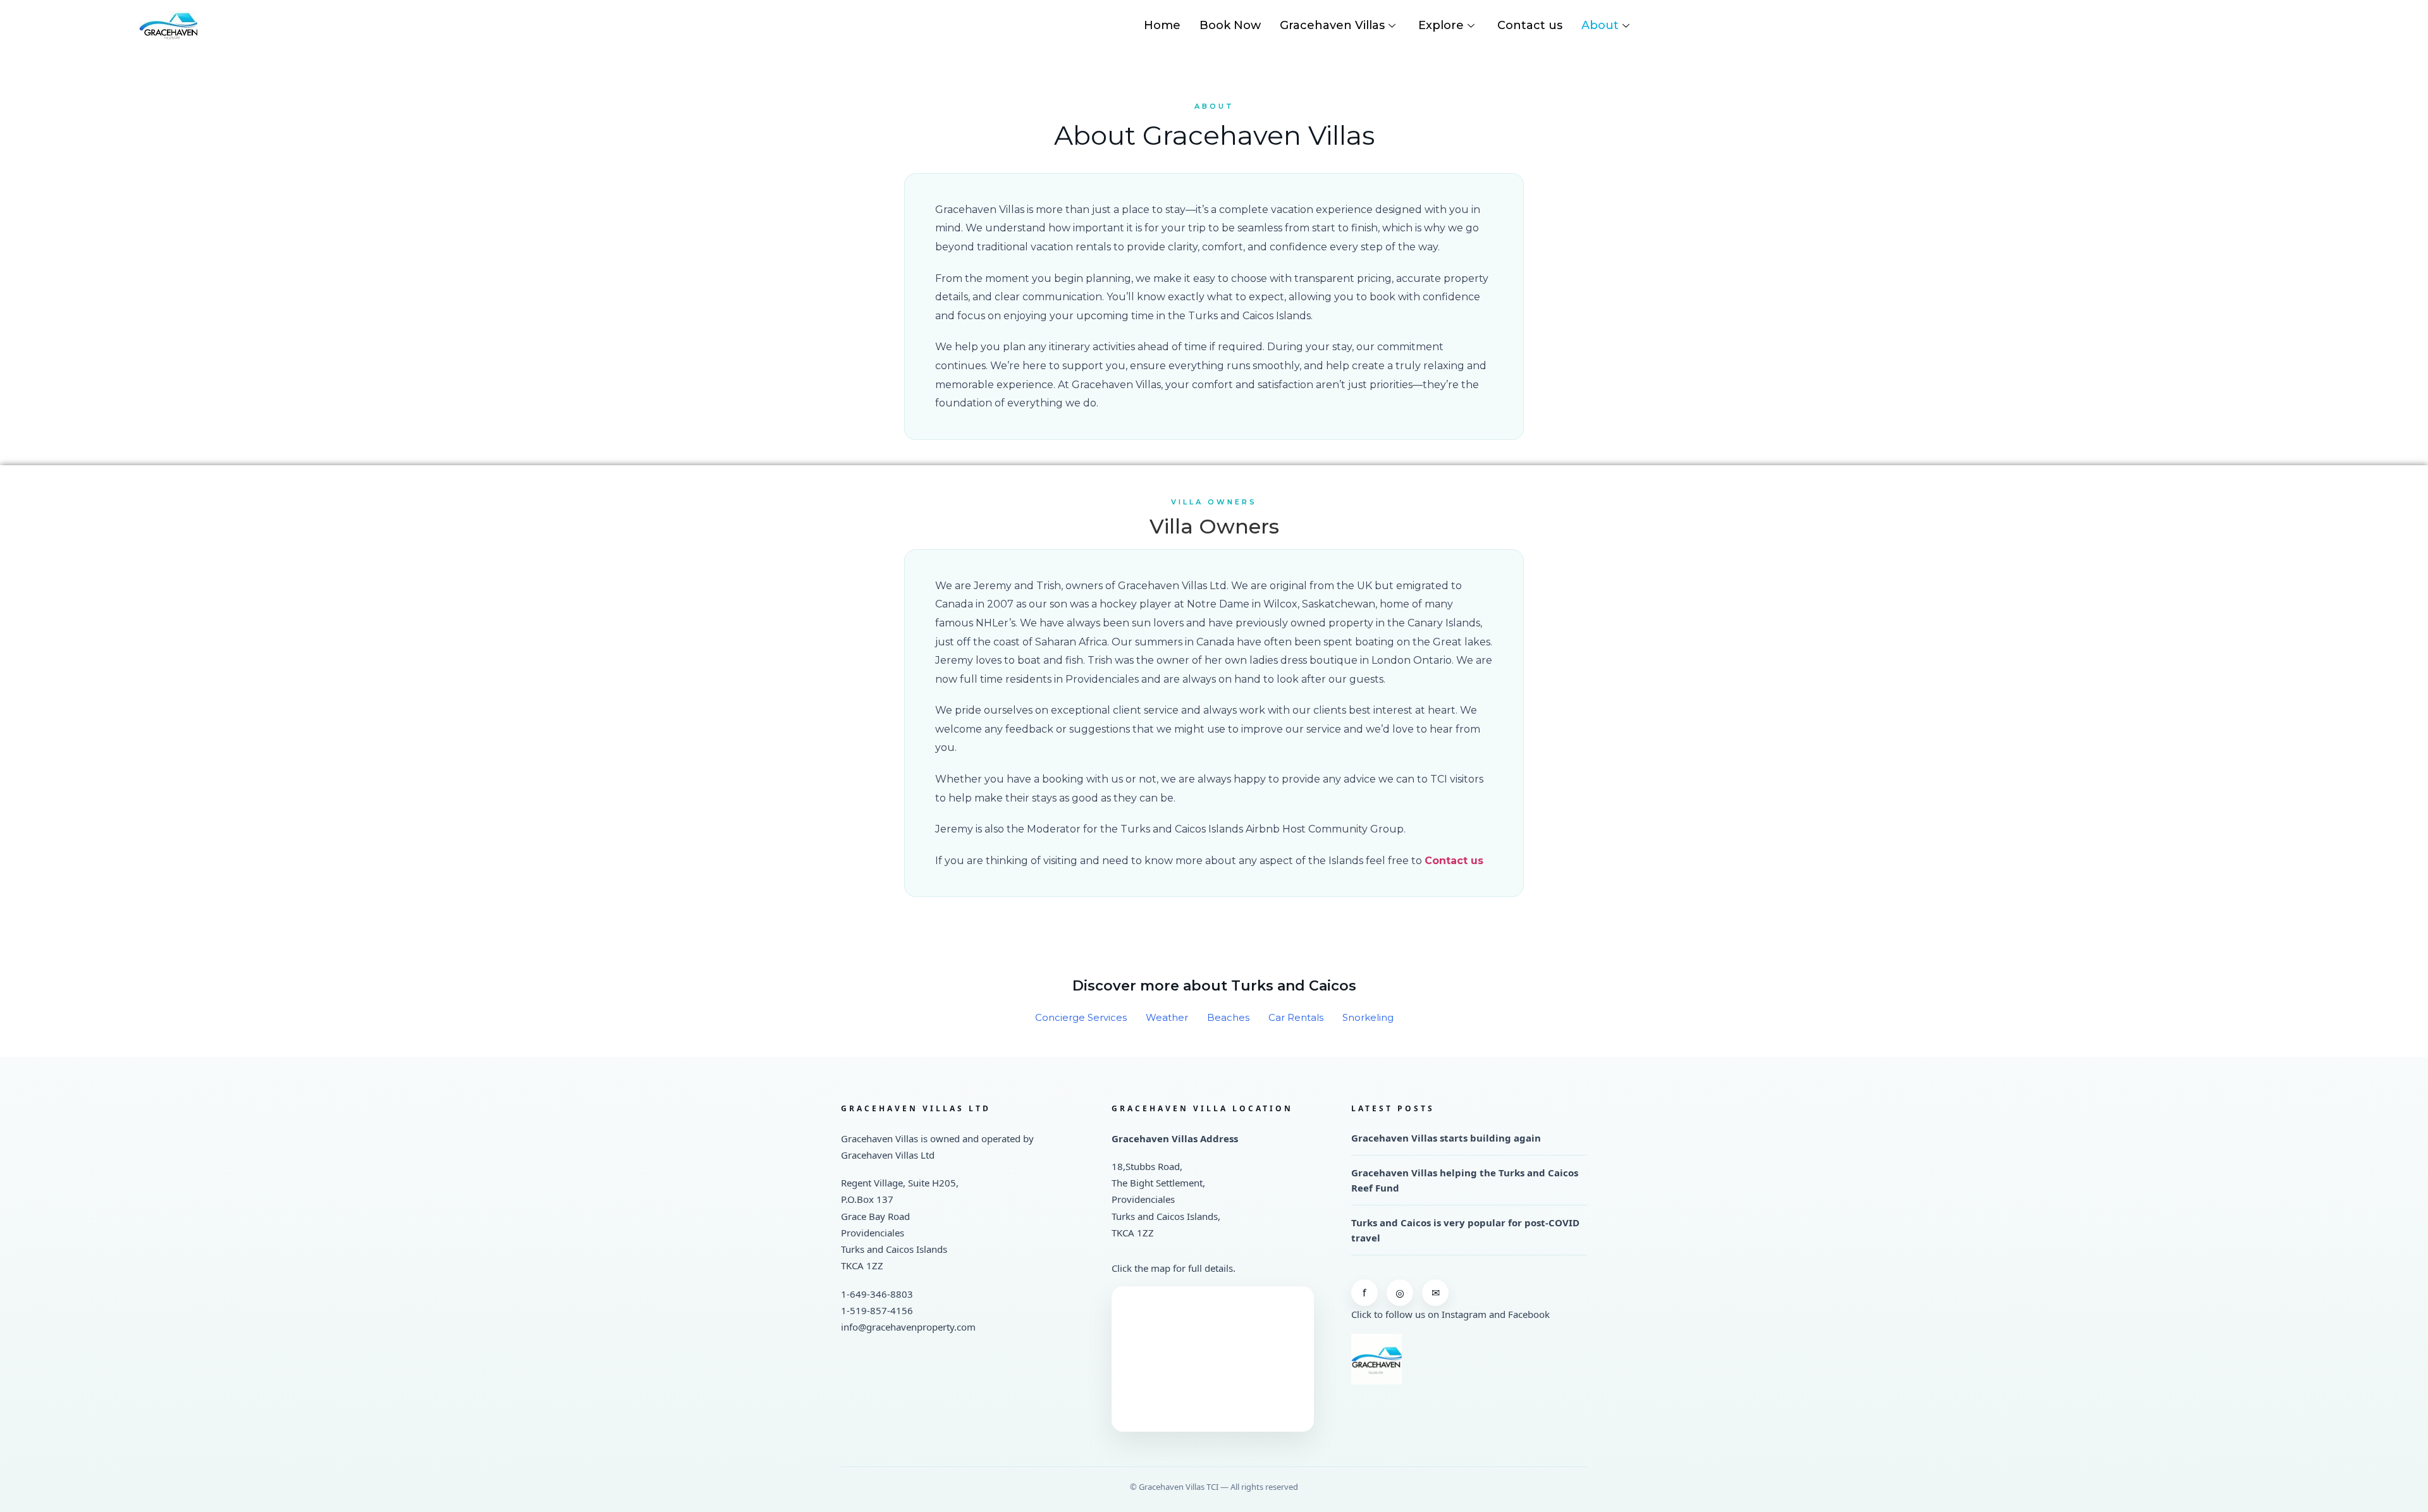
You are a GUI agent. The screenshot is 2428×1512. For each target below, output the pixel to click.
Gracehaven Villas (1332, 25)
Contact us (1530, 25)
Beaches (1228, 1017)
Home (1162, 25)
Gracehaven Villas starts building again (1446, 1138)
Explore (1441, 25)
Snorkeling (1368, 1017)
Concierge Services (1081, 1017)
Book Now (1230, 25)
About (1600, 25)
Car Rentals (1296, 1017)
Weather (1167, 1017)
